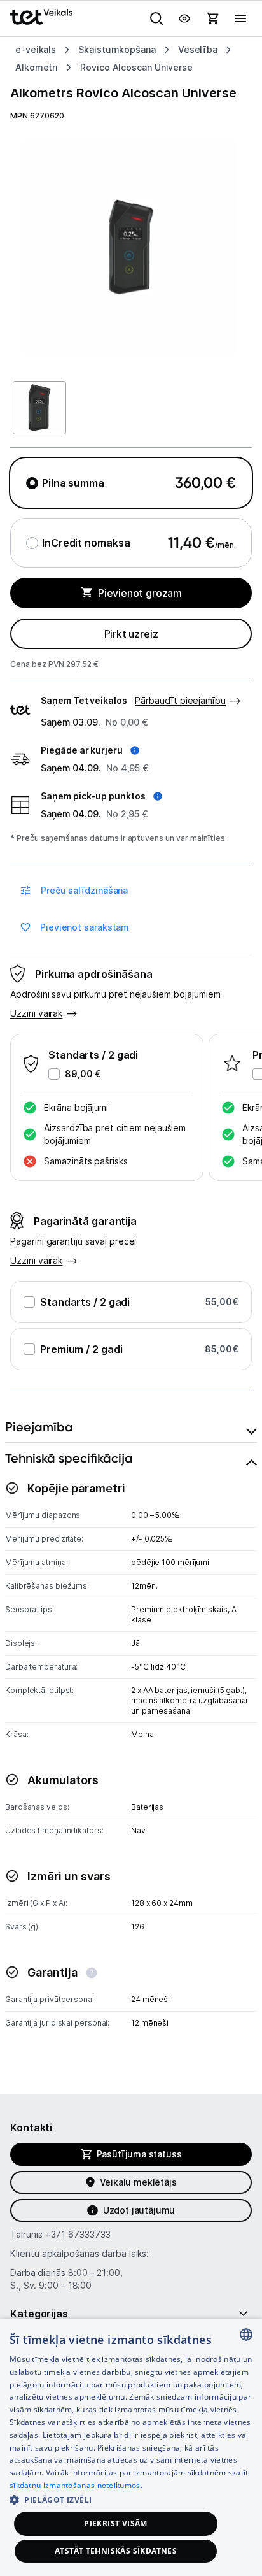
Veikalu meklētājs (138, 2182)
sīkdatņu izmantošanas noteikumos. (76, 2485)
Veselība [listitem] (198, 49)
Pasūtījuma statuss (139, 2154)
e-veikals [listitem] (36, 49)
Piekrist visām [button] (116, 2523)
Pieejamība (39, 1427)
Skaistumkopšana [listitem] (117, 49)
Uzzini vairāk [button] (36, 1013)
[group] (131, 247)
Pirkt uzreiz (131, 634)
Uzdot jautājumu (139, 2210)
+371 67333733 (78, 2234)
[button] (90, 750)
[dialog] (131, 2447)
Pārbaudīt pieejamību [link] (180, 700)
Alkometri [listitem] (37, 67)
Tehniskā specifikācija (69, 1458)
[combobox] (246, 2335)
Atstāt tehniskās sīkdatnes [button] (116, 2551)
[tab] (131, 1427)
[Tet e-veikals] (41, 17)
